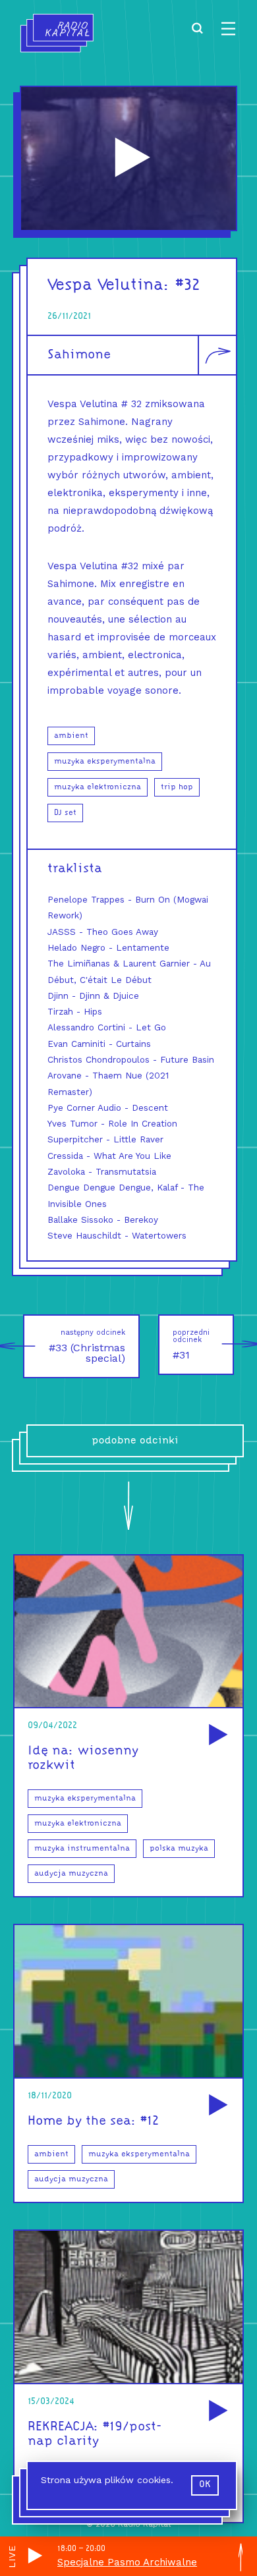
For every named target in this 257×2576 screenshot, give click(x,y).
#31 (191, 1345)
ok (205, 2485)
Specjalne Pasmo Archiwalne (127, 2562)
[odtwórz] (216, 1736)
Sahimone (79, 355)
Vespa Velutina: (109, 286)
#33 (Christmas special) (87, 1346)
